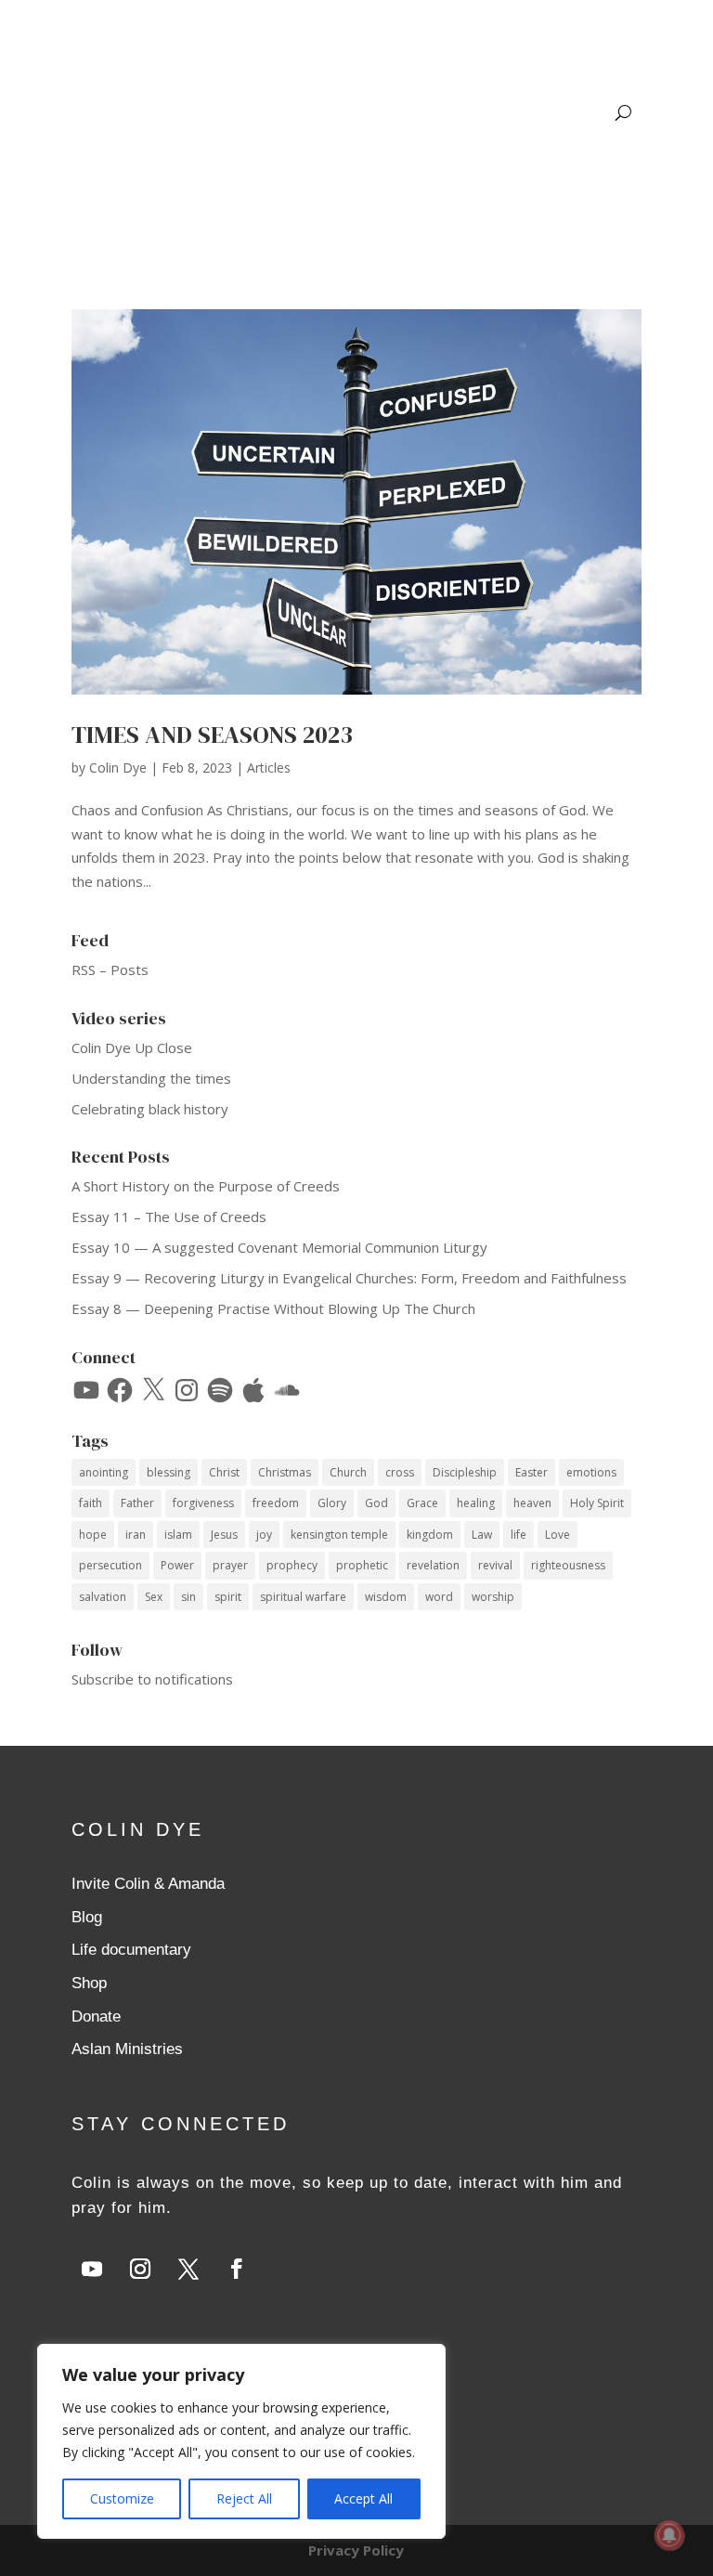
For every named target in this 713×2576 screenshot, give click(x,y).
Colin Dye (118, 768)
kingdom (430, 1535)
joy (264, 1535)
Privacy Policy (356, 2550)
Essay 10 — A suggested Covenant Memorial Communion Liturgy (279, 1247)
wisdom (386, 1597)
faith (91, 1503)
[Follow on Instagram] (140, 2269)
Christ (224, 1472)
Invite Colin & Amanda (148, 1884)
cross (400, 1472)
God (376, 1503)
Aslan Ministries (127, 2049)
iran (136, 1535)
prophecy (292, 1565)
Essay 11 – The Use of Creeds (169, 1216)
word (439, 1597)
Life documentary (131, 1950)
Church (348, 1472)
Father (137, 1503)
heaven (532, 1503)
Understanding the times (151, 1078)
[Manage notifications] (669, 2535)
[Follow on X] (188, 2269)
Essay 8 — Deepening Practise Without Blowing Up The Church (273, 1308)
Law (482, 1535)
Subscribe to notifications (152, 1679)
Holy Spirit (597, 1503)
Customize (122, 2498)
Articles (269, 768)
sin (188, 1597)
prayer (230, 1565)
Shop (89, 1983)
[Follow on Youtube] (92, 2269)
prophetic (362, 1565)
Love (557, 1535)
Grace (422, 1503)
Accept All (363, 2498)
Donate (96, 2017)
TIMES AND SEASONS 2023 (212, 735)
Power (177, 1565)
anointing (104, 1472)
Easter (532, 1472)
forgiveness (203, 1503)
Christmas (285, 1472)
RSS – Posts (110, 969)
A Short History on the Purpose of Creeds (206, 1186)
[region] (241, 2441)
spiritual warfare (303, 1597)
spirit (228, 1597)
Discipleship (465, 1472)
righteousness (568, 1565)
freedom (276, 1503)
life (519, 1535)
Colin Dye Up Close (132, 1047)
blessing (169, 1472)
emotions (591, 1472)
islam (178, 1535)
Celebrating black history (150, 1109)
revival (495, 1565)
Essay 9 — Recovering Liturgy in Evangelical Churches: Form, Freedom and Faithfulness (349, 1278)
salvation (103, 1597)
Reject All (244, 2498)
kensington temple (339, 1535)
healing (476, 1503)
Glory (332, 1503)
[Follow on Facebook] (237, 2269)
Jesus (224, 1535)
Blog (87, 1917)
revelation (433, 1565)
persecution (110, 1565)
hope (93, 1535)
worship (493, 1597)
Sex (154, 1597)
